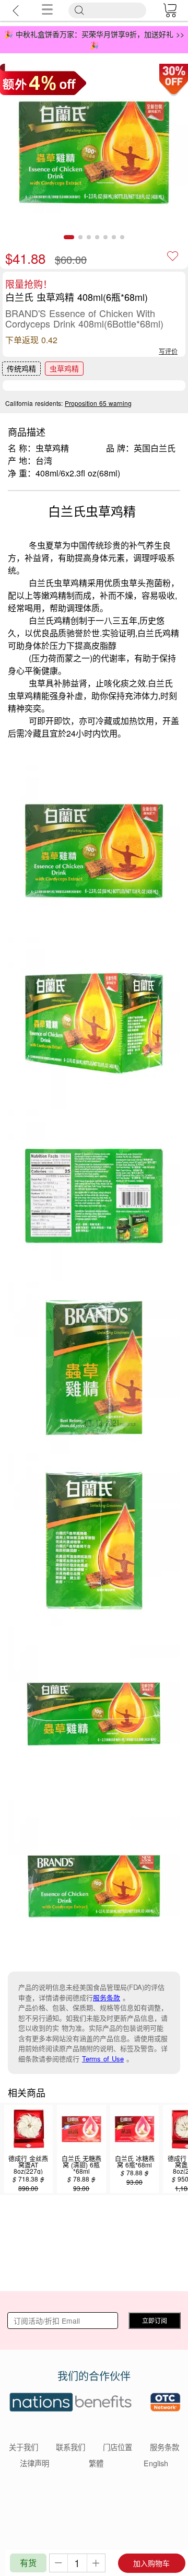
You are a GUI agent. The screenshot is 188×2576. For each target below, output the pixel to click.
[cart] (170, 10)
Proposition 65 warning (98, 403)
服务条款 (107, 1997)
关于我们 (23, 2447)
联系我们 (70, 2447)
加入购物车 (151, 2563)
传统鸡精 (21, 368)
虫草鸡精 (64, 368)
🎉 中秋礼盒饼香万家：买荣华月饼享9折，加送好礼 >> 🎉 (94, 39)
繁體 (96, 2463)
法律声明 (34, 2463)
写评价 (168, 351)
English (156, 2463)
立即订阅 (155, 2320)
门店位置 (118, 2447)
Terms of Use (103, 2059)
